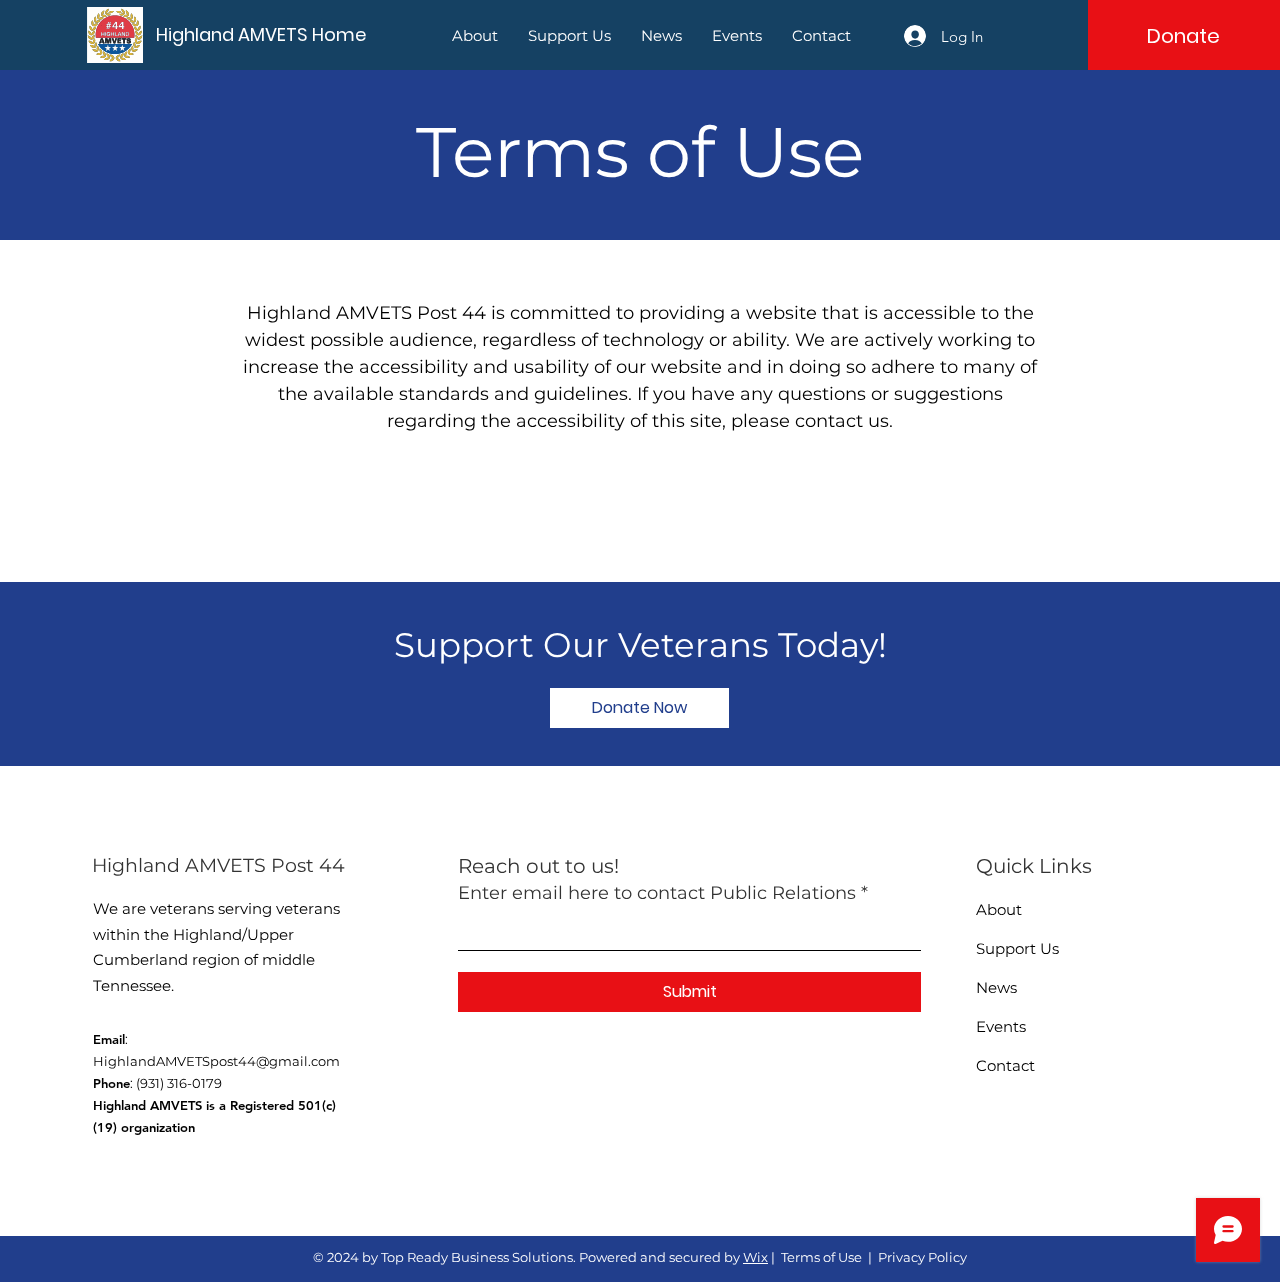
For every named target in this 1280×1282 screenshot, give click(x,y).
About (999, 909)
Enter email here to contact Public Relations (657, 893)
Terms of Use (821, 1257)
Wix (755, 1257)
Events (1001, 1026)
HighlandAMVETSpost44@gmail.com (216, 1061)
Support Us (1017, 948)
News (996, 987)
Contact (1005, 1065)
